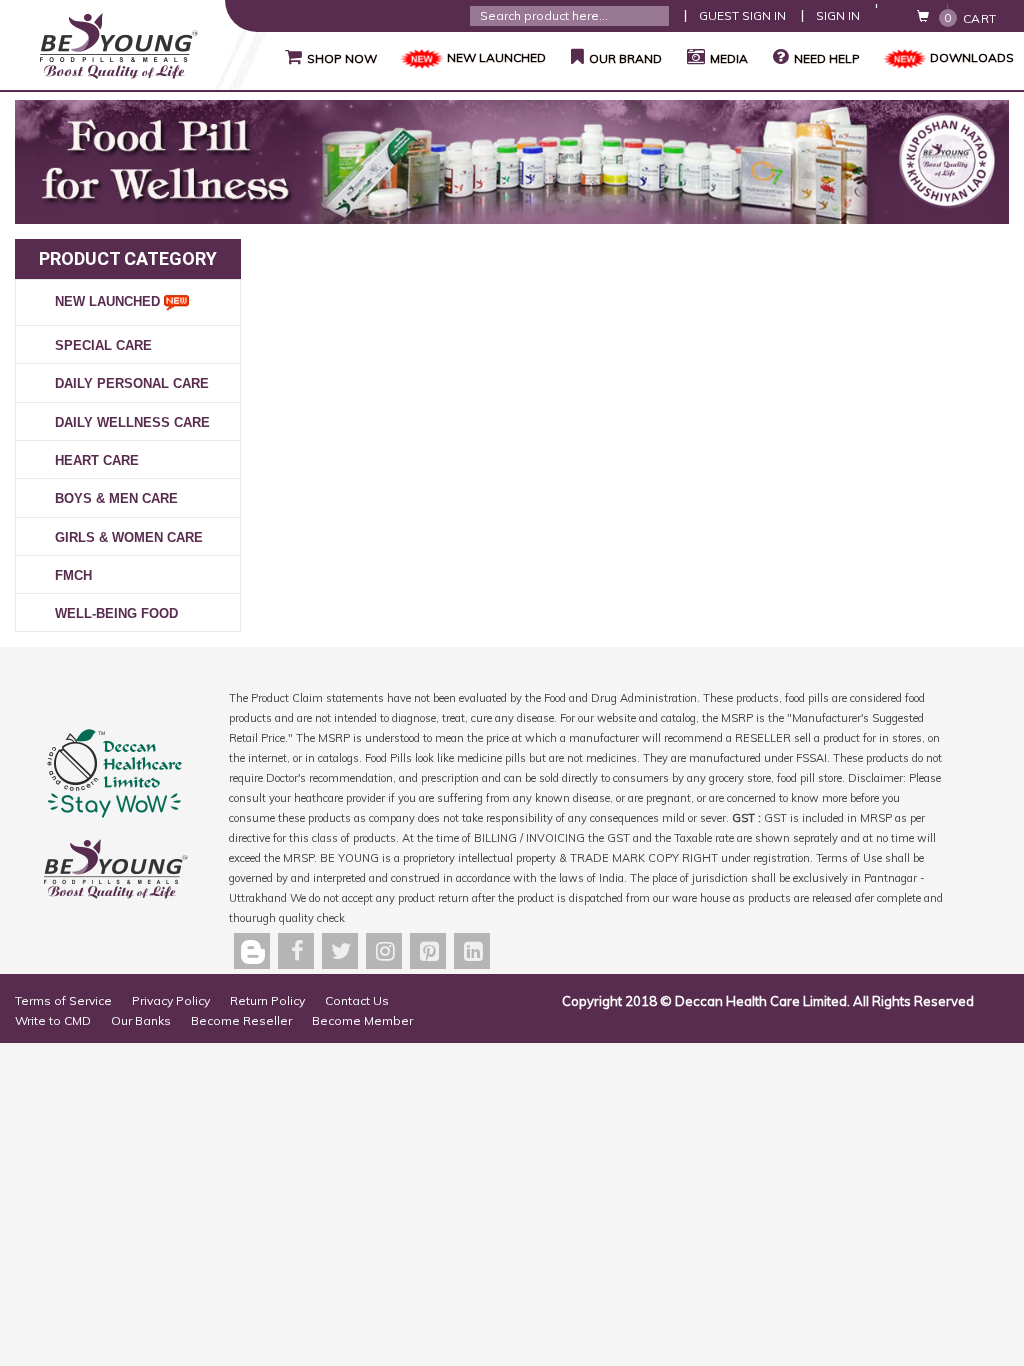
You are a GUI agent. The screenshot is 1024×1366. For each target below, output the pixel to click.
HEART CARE (97, 460)
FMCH (73, 575)
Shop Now (331, 57)
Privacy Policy (171, 1000)
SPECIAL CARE (103, 345)
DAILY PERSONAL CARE (132, 383)
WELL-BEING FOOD (116, 613)
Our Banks (141, 1020)
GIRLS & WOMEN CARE (129, 537)
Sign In (838, 15)
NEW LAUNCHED (496, 57)
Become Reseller (241, 1020)
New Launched (109, 301)
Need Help (827, 58)
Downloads (972, 57)
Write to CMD (53, 1020)
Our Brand (616, 57)
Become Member (362, 1020)
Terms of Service (63, 1000)
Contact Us (357, 1000)
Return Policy (267, 1000)
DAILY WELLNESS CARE (132, 422)
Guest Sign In (742, 15)
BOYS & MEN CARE (116, 498)
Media (729, 58)
